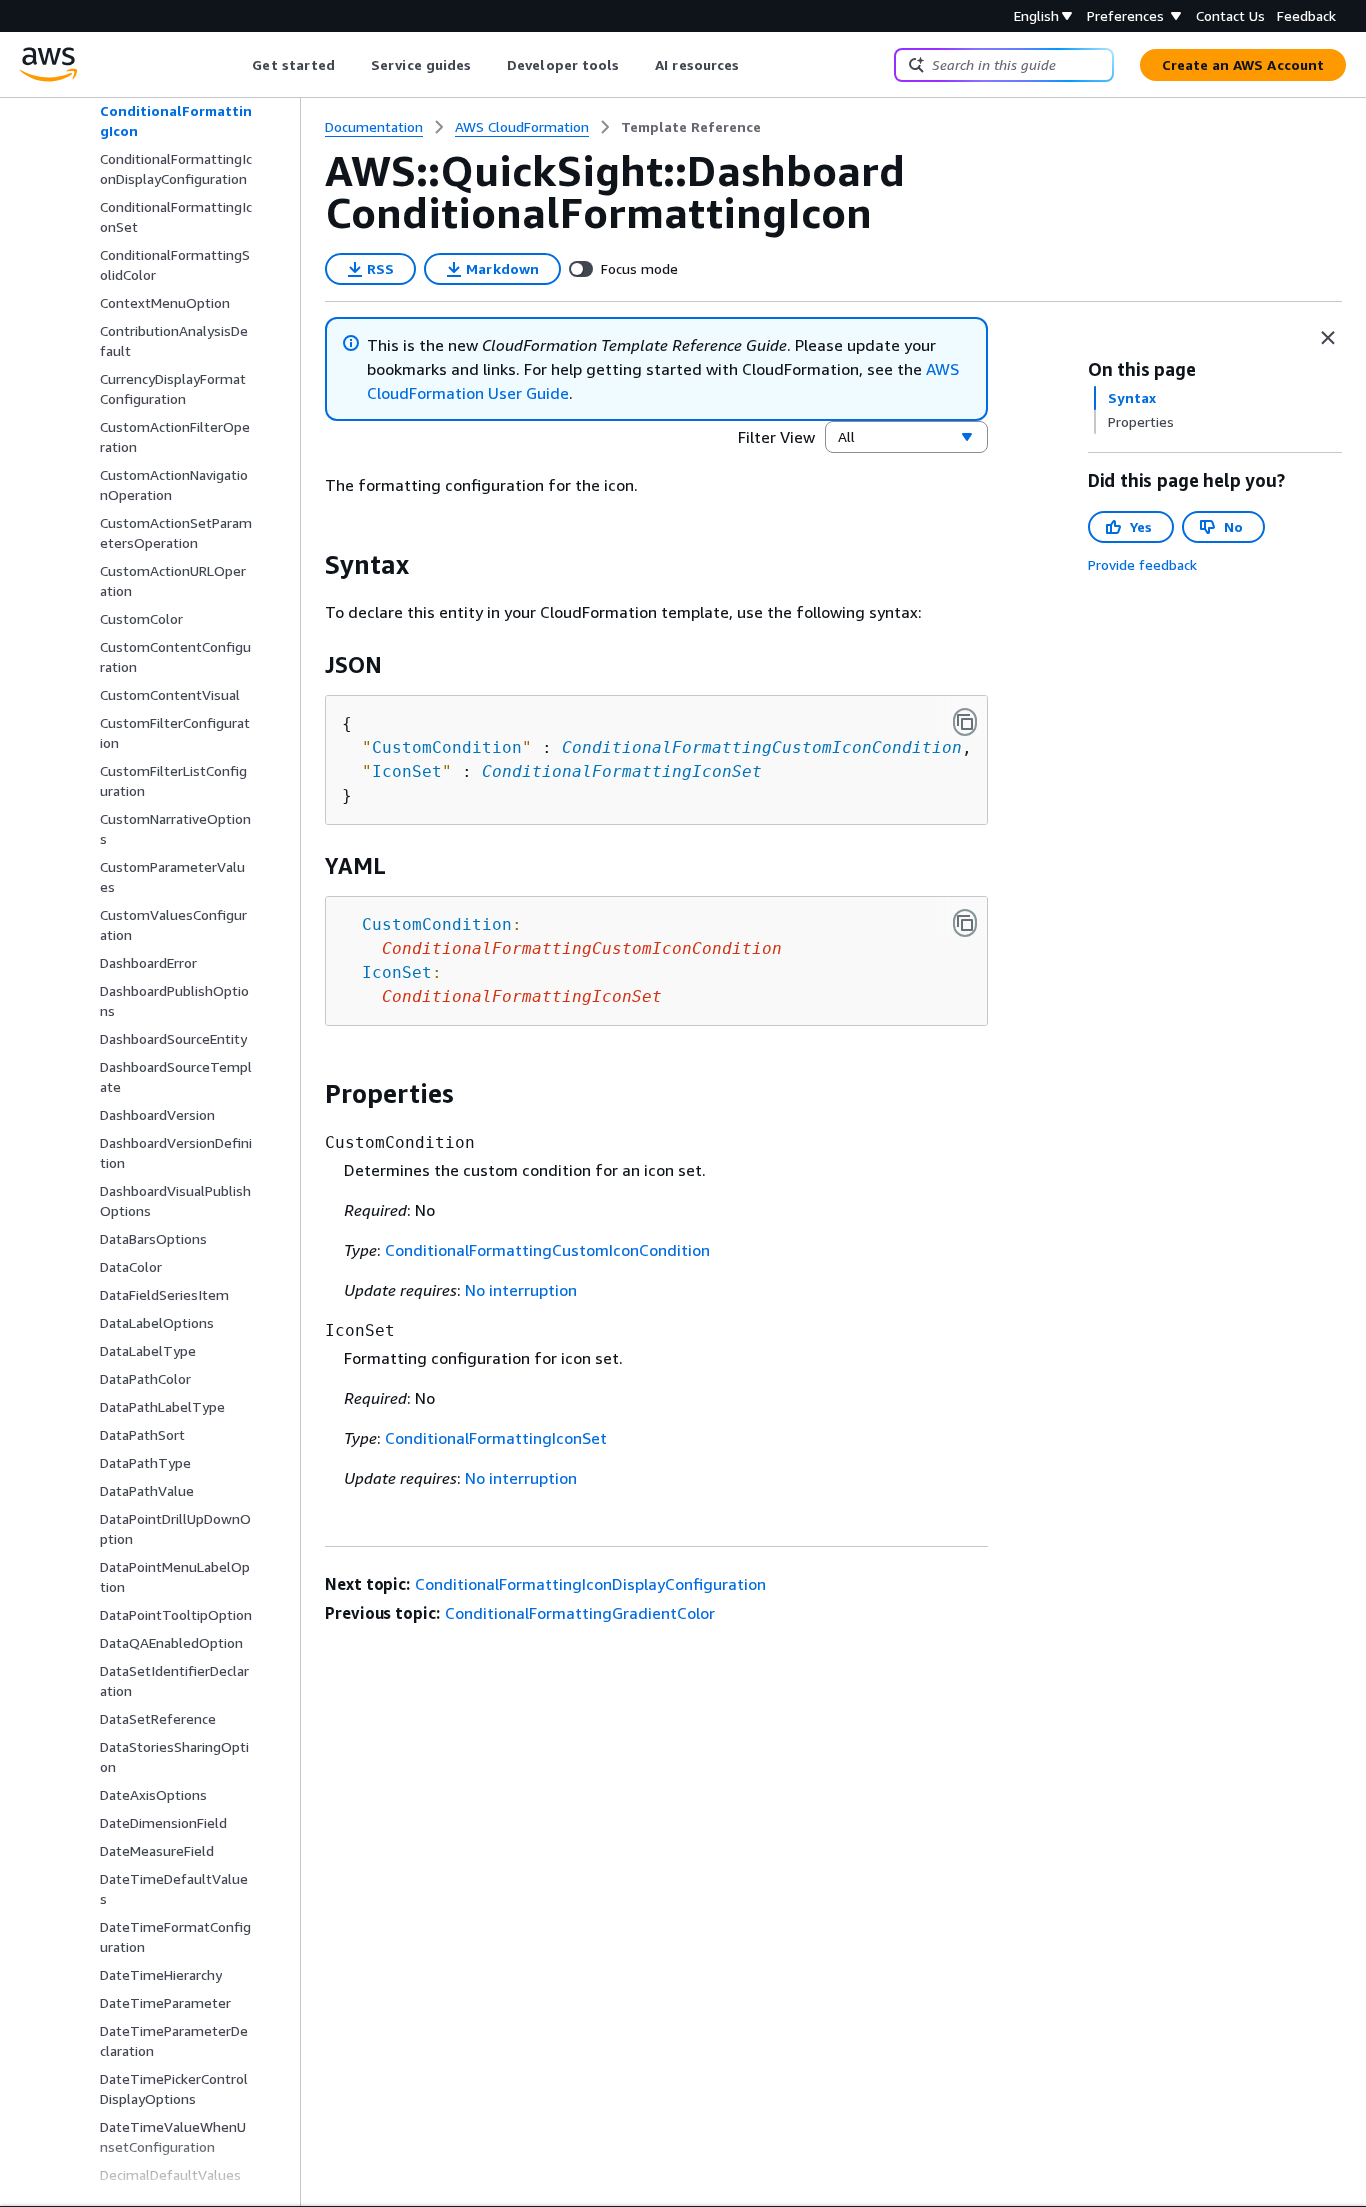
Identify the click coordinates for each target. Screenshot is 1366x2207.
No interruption (521, 1290)
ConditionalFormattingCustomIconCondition (762, 747)
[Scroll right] (754, 65)
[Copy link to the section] (309, 565)
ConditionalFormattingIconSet (622, 771)
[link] (691, 127)
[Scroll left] (237, 65)
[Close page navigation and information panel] (1328, 338)
